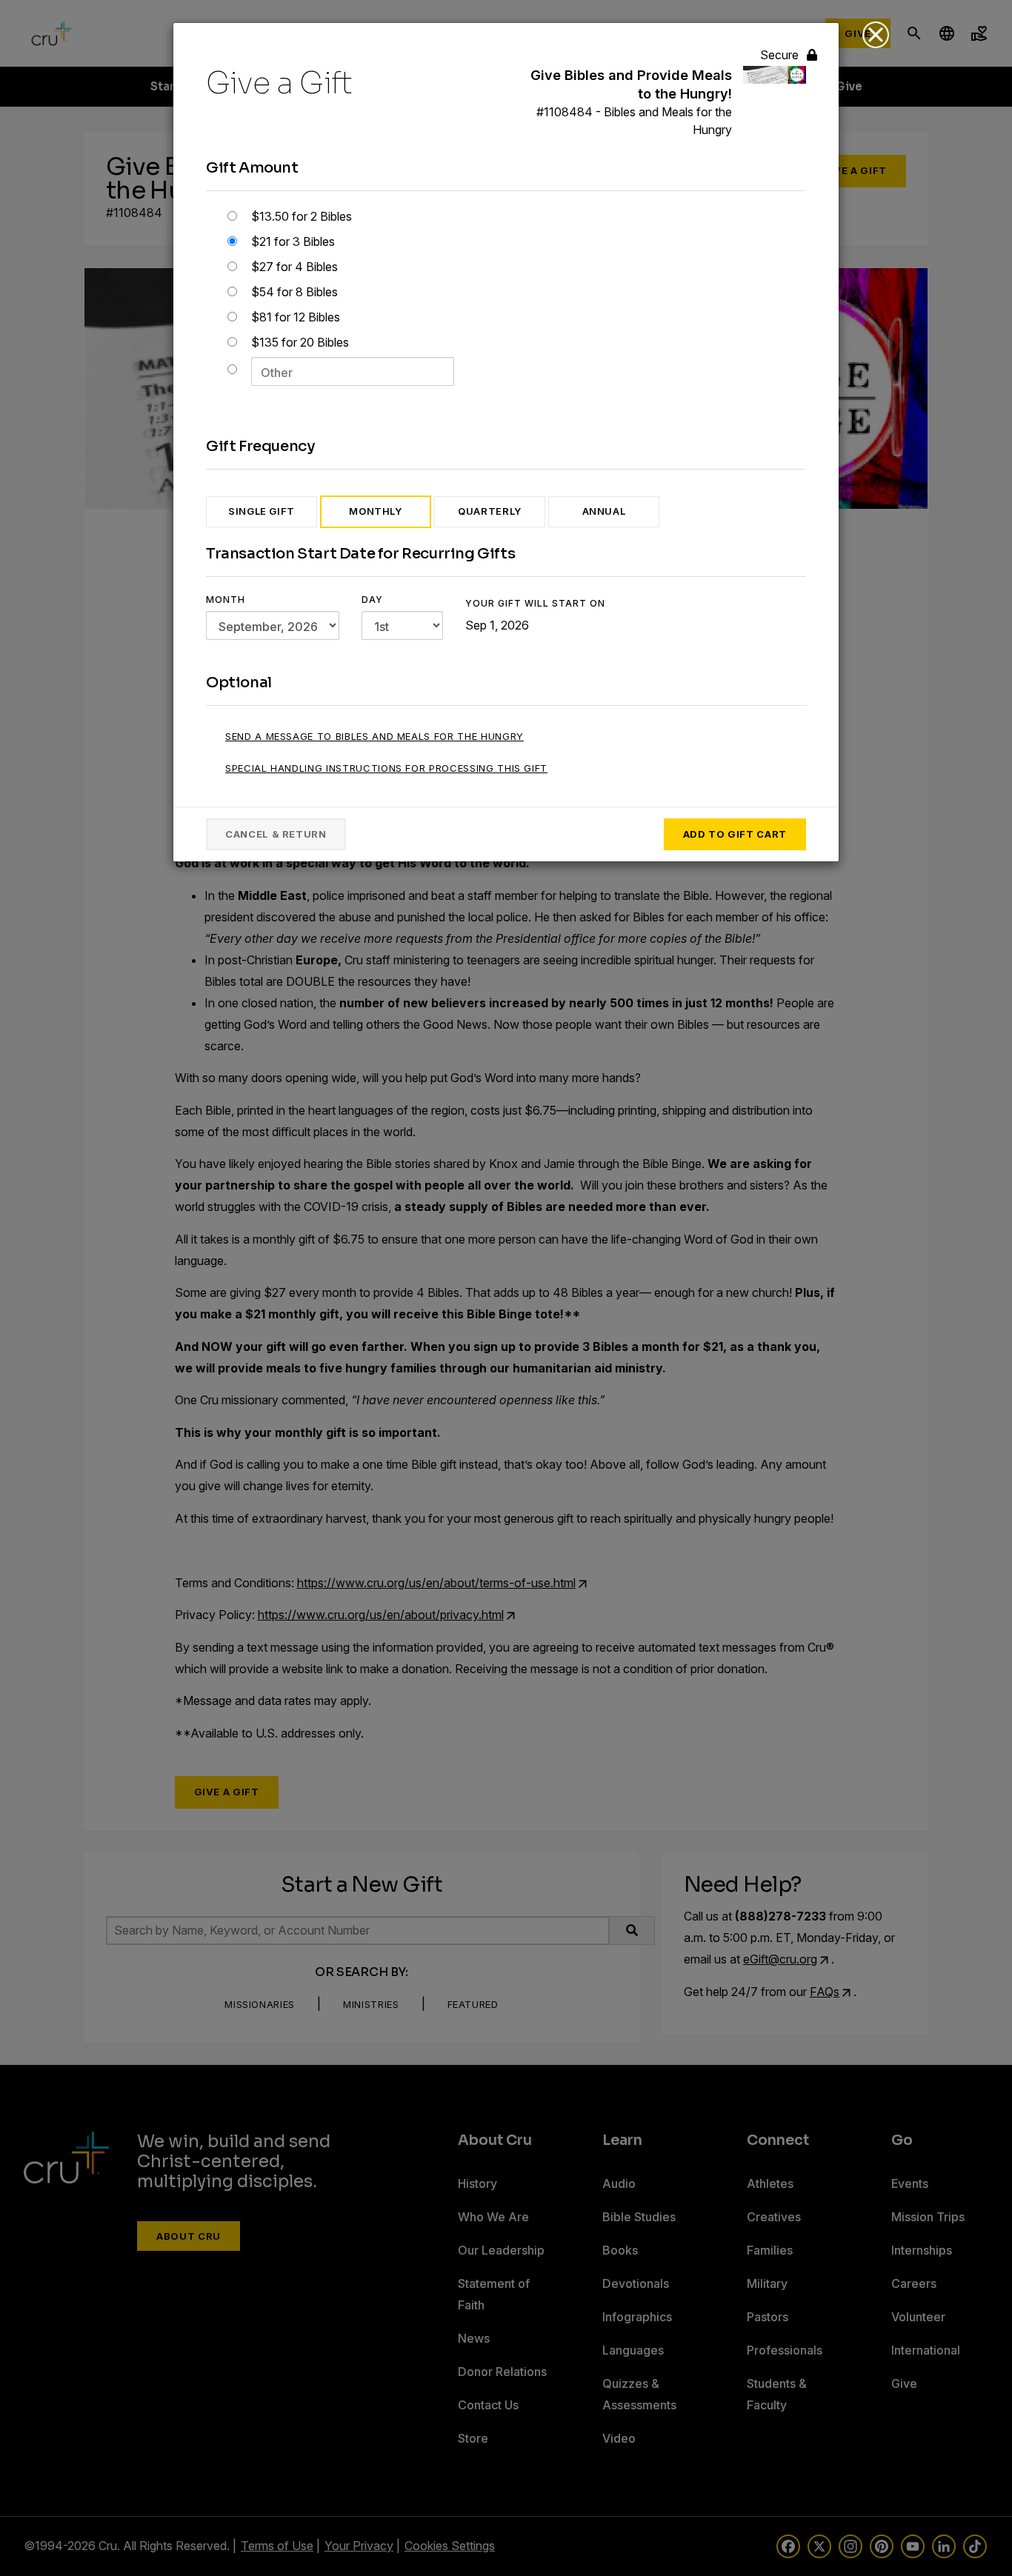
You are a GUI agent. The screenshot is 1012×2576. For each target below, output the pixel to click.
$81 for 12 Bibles (294, 317)
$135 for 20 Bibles (299, 342)
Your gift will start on (535, 603)
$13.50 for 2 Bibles (300, 216)
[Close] (876, 35)
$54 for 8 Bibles (293, 292)
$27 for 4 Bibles (293, 267)
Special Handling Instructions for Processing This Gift (386, 768)
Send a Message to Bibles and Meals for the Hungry (374, 736)
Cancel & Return (276, 834)
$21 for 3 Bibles (292, 241)
